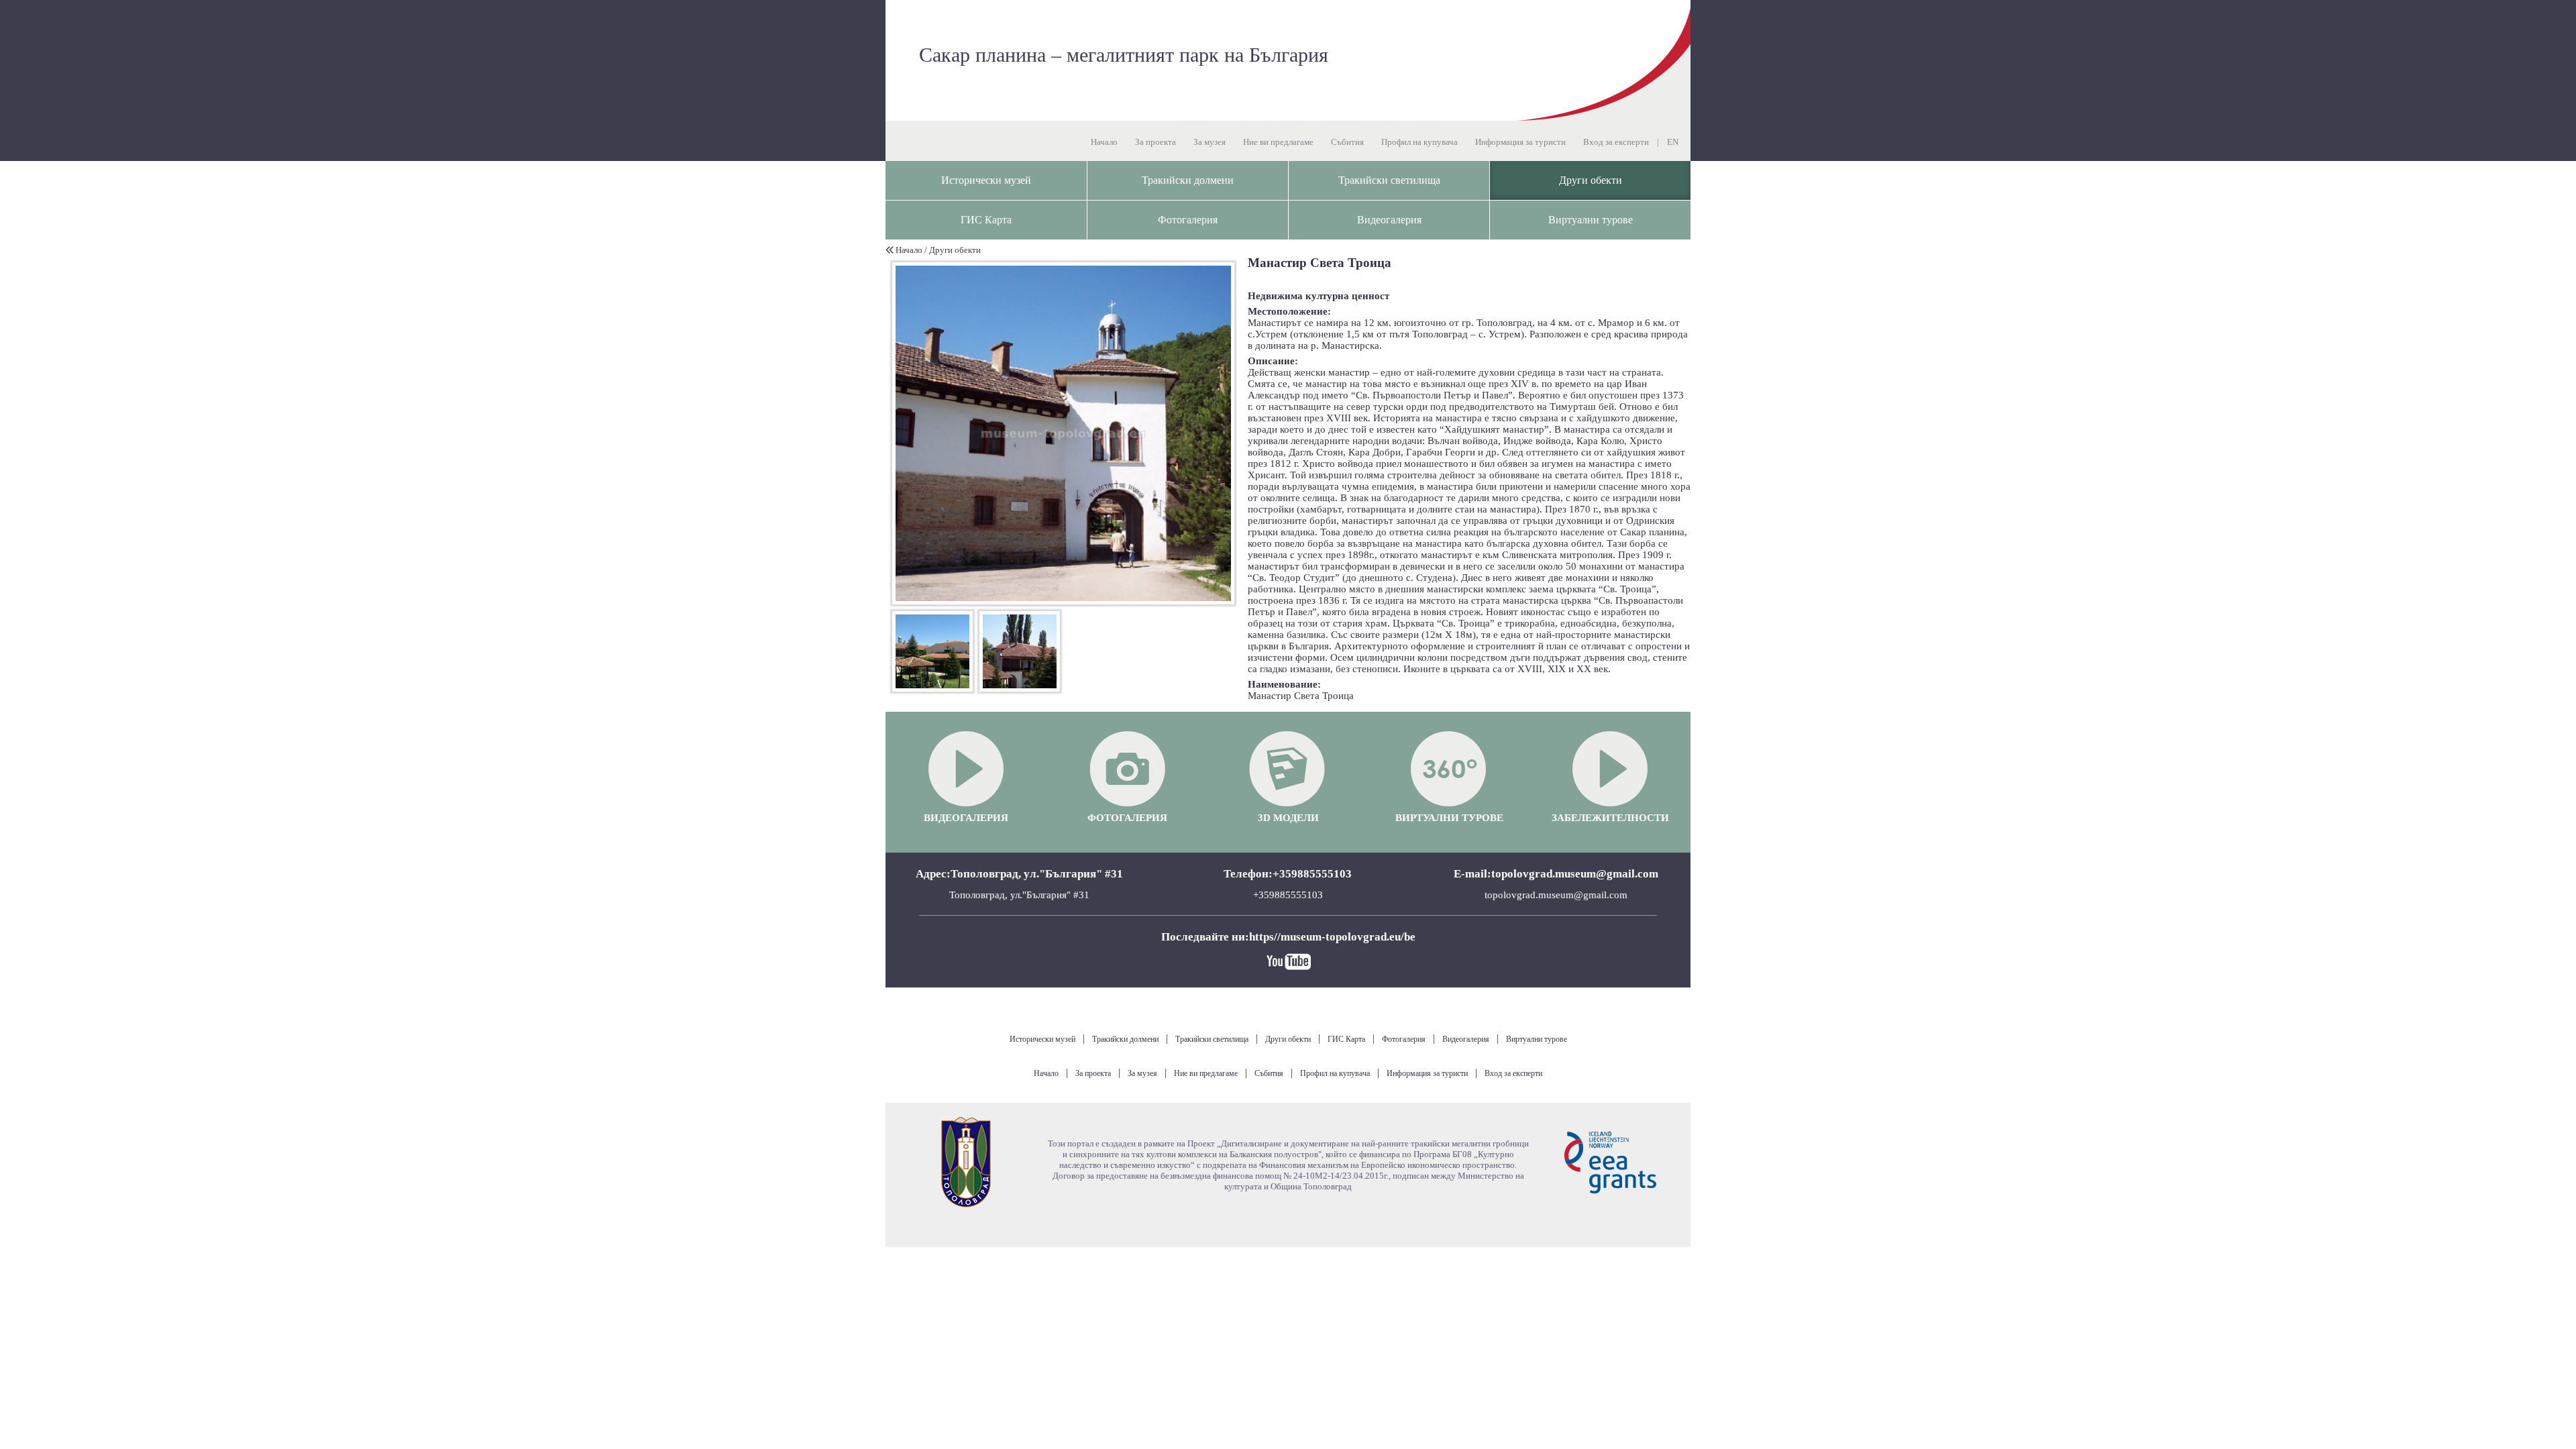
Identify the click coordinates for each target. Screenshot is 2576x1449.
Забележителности (1610, 818)
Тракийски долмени (1188, 180)
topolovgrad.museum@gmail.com (1556, 895)
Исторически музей (986, 180)
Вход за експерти (1616, 142)
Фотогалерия (1188, 220)
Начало (1104, 142)
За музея (1210, 142)
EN (1673, 142)
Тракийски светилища (1389, 180)
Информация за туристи (1520, 142)
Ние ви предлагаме (1278, 142)
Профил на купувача (1419, 142)
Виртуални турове (1591, 220)
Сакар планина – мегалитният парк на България (1124, 54)
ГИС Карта (986, 220)
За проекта (1156, 142)
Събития (1347, 142)
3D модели (1288, 818)
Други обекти (1591, 180)
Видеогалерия (1389, 220)
